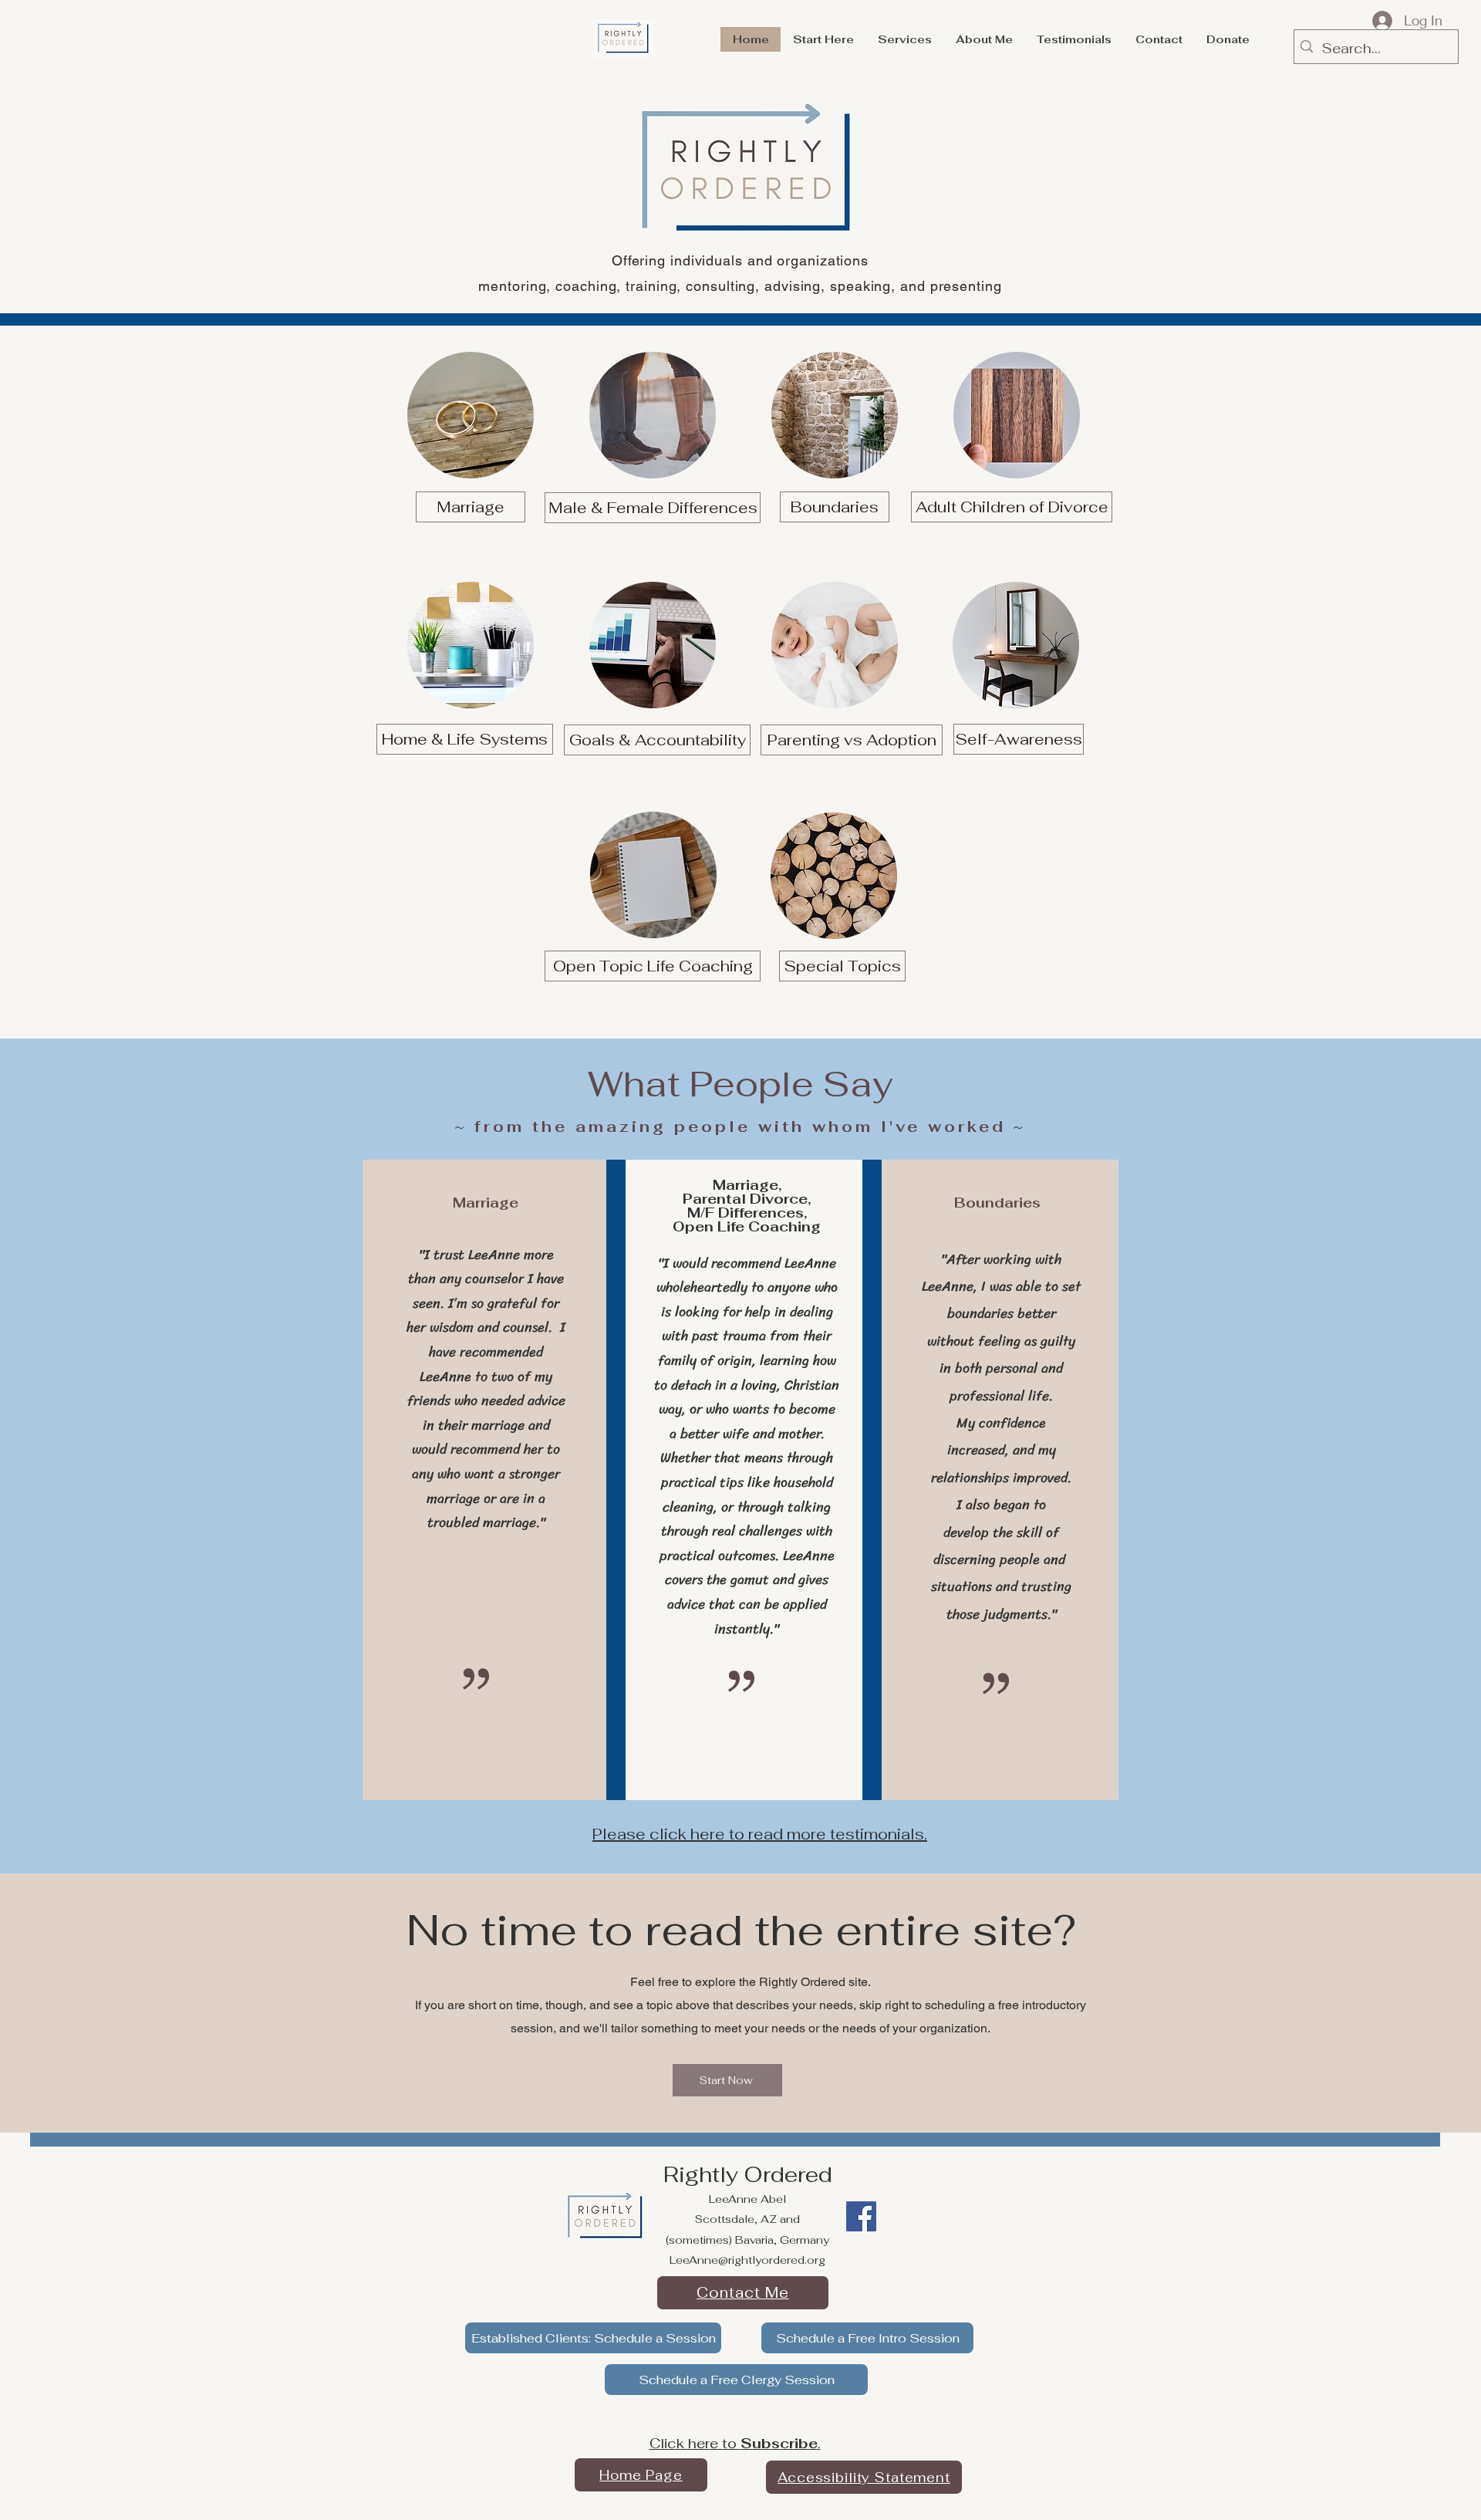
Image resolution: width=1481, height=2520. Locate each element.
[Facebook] (861, 2216)
